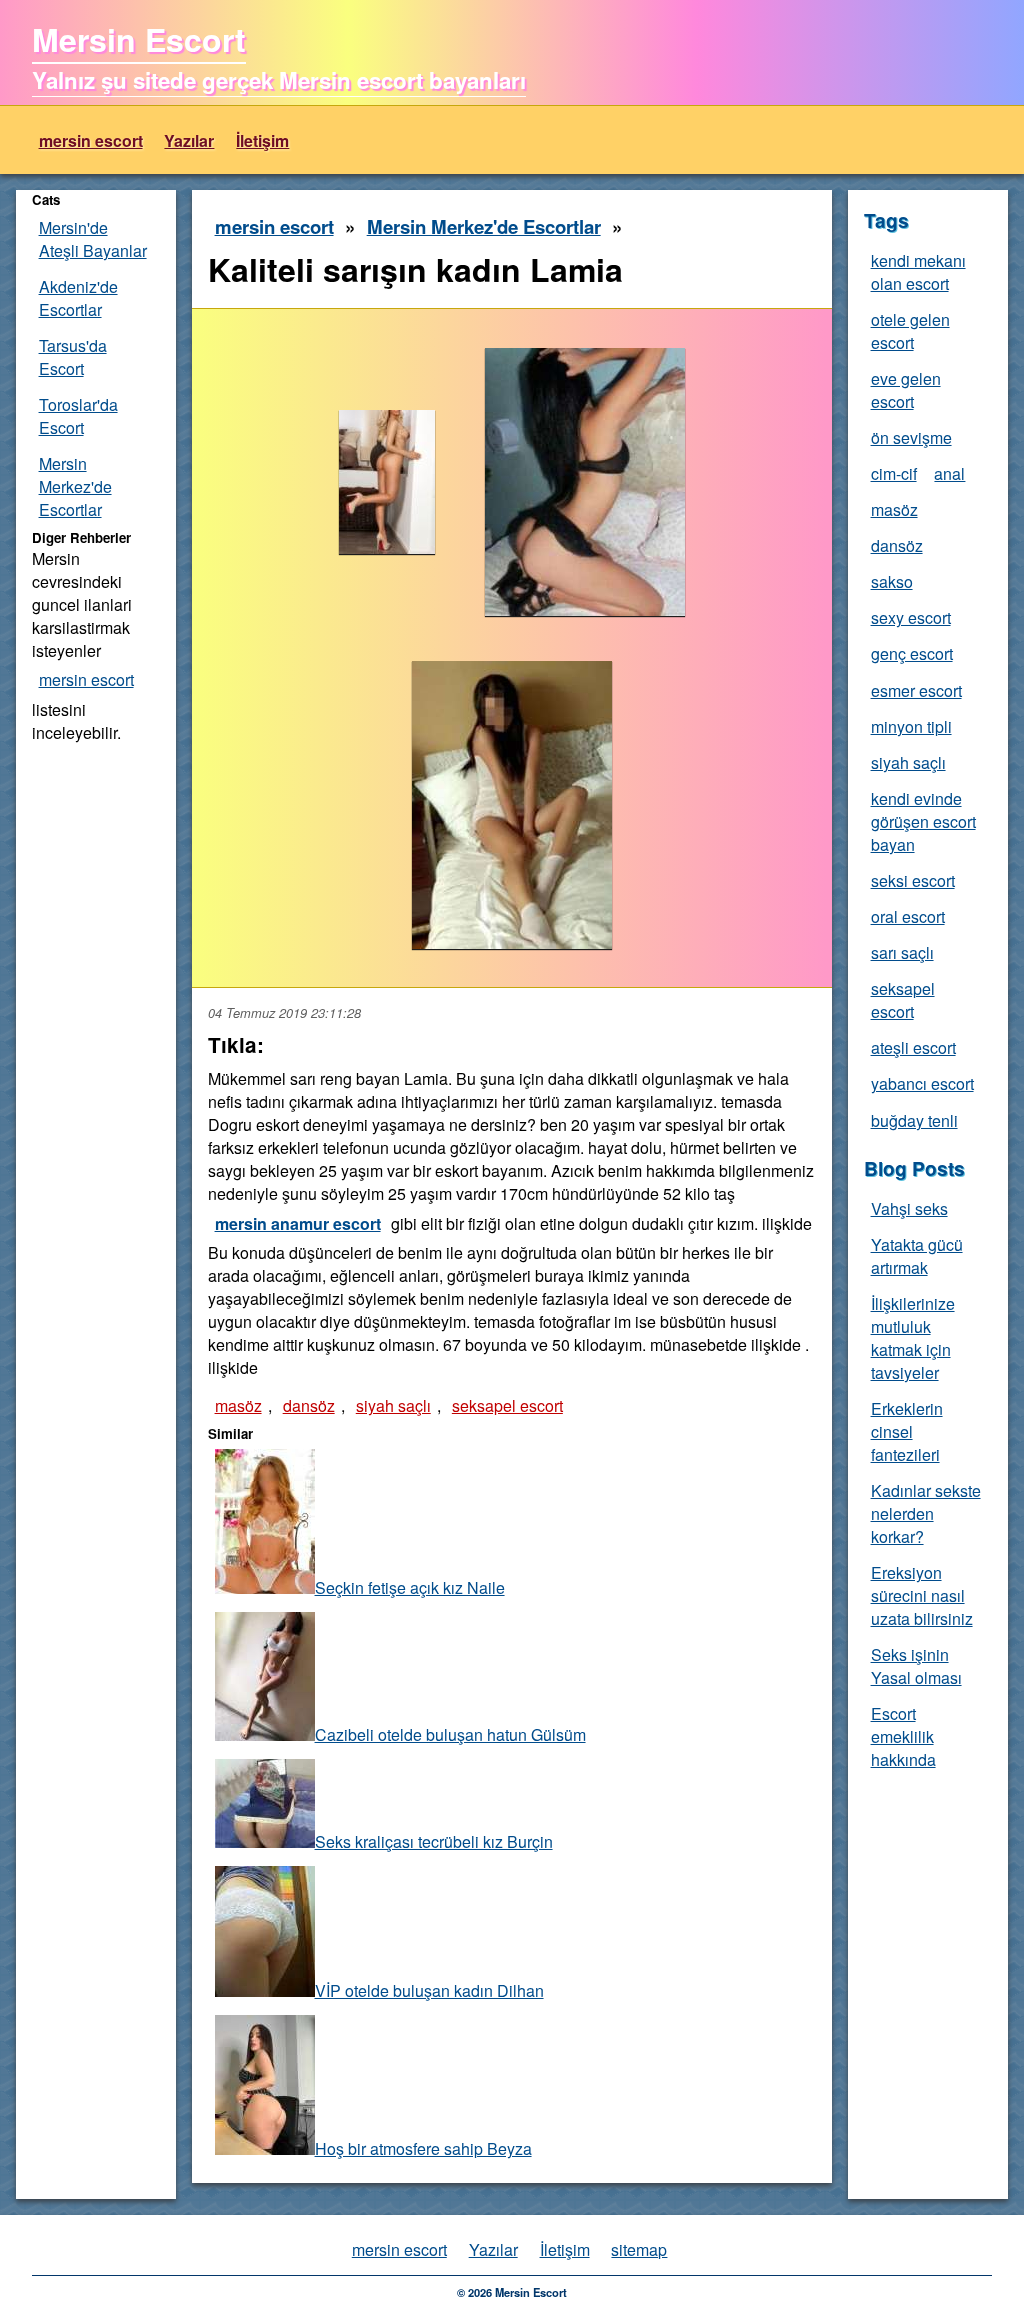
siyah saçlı (393, 1405)
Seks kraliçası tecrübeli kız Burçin (434, 1841)
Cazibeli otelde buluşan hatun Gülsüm (450, 1734)
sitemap (639, 2249)
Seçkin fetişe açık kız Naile (410, 1587)
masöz (238, 1405)
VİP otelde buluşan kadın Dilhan (429, 1990)
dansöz (309, 1405)
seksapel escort (507, 1405)
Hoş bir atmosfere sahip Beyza (423, 2148)
